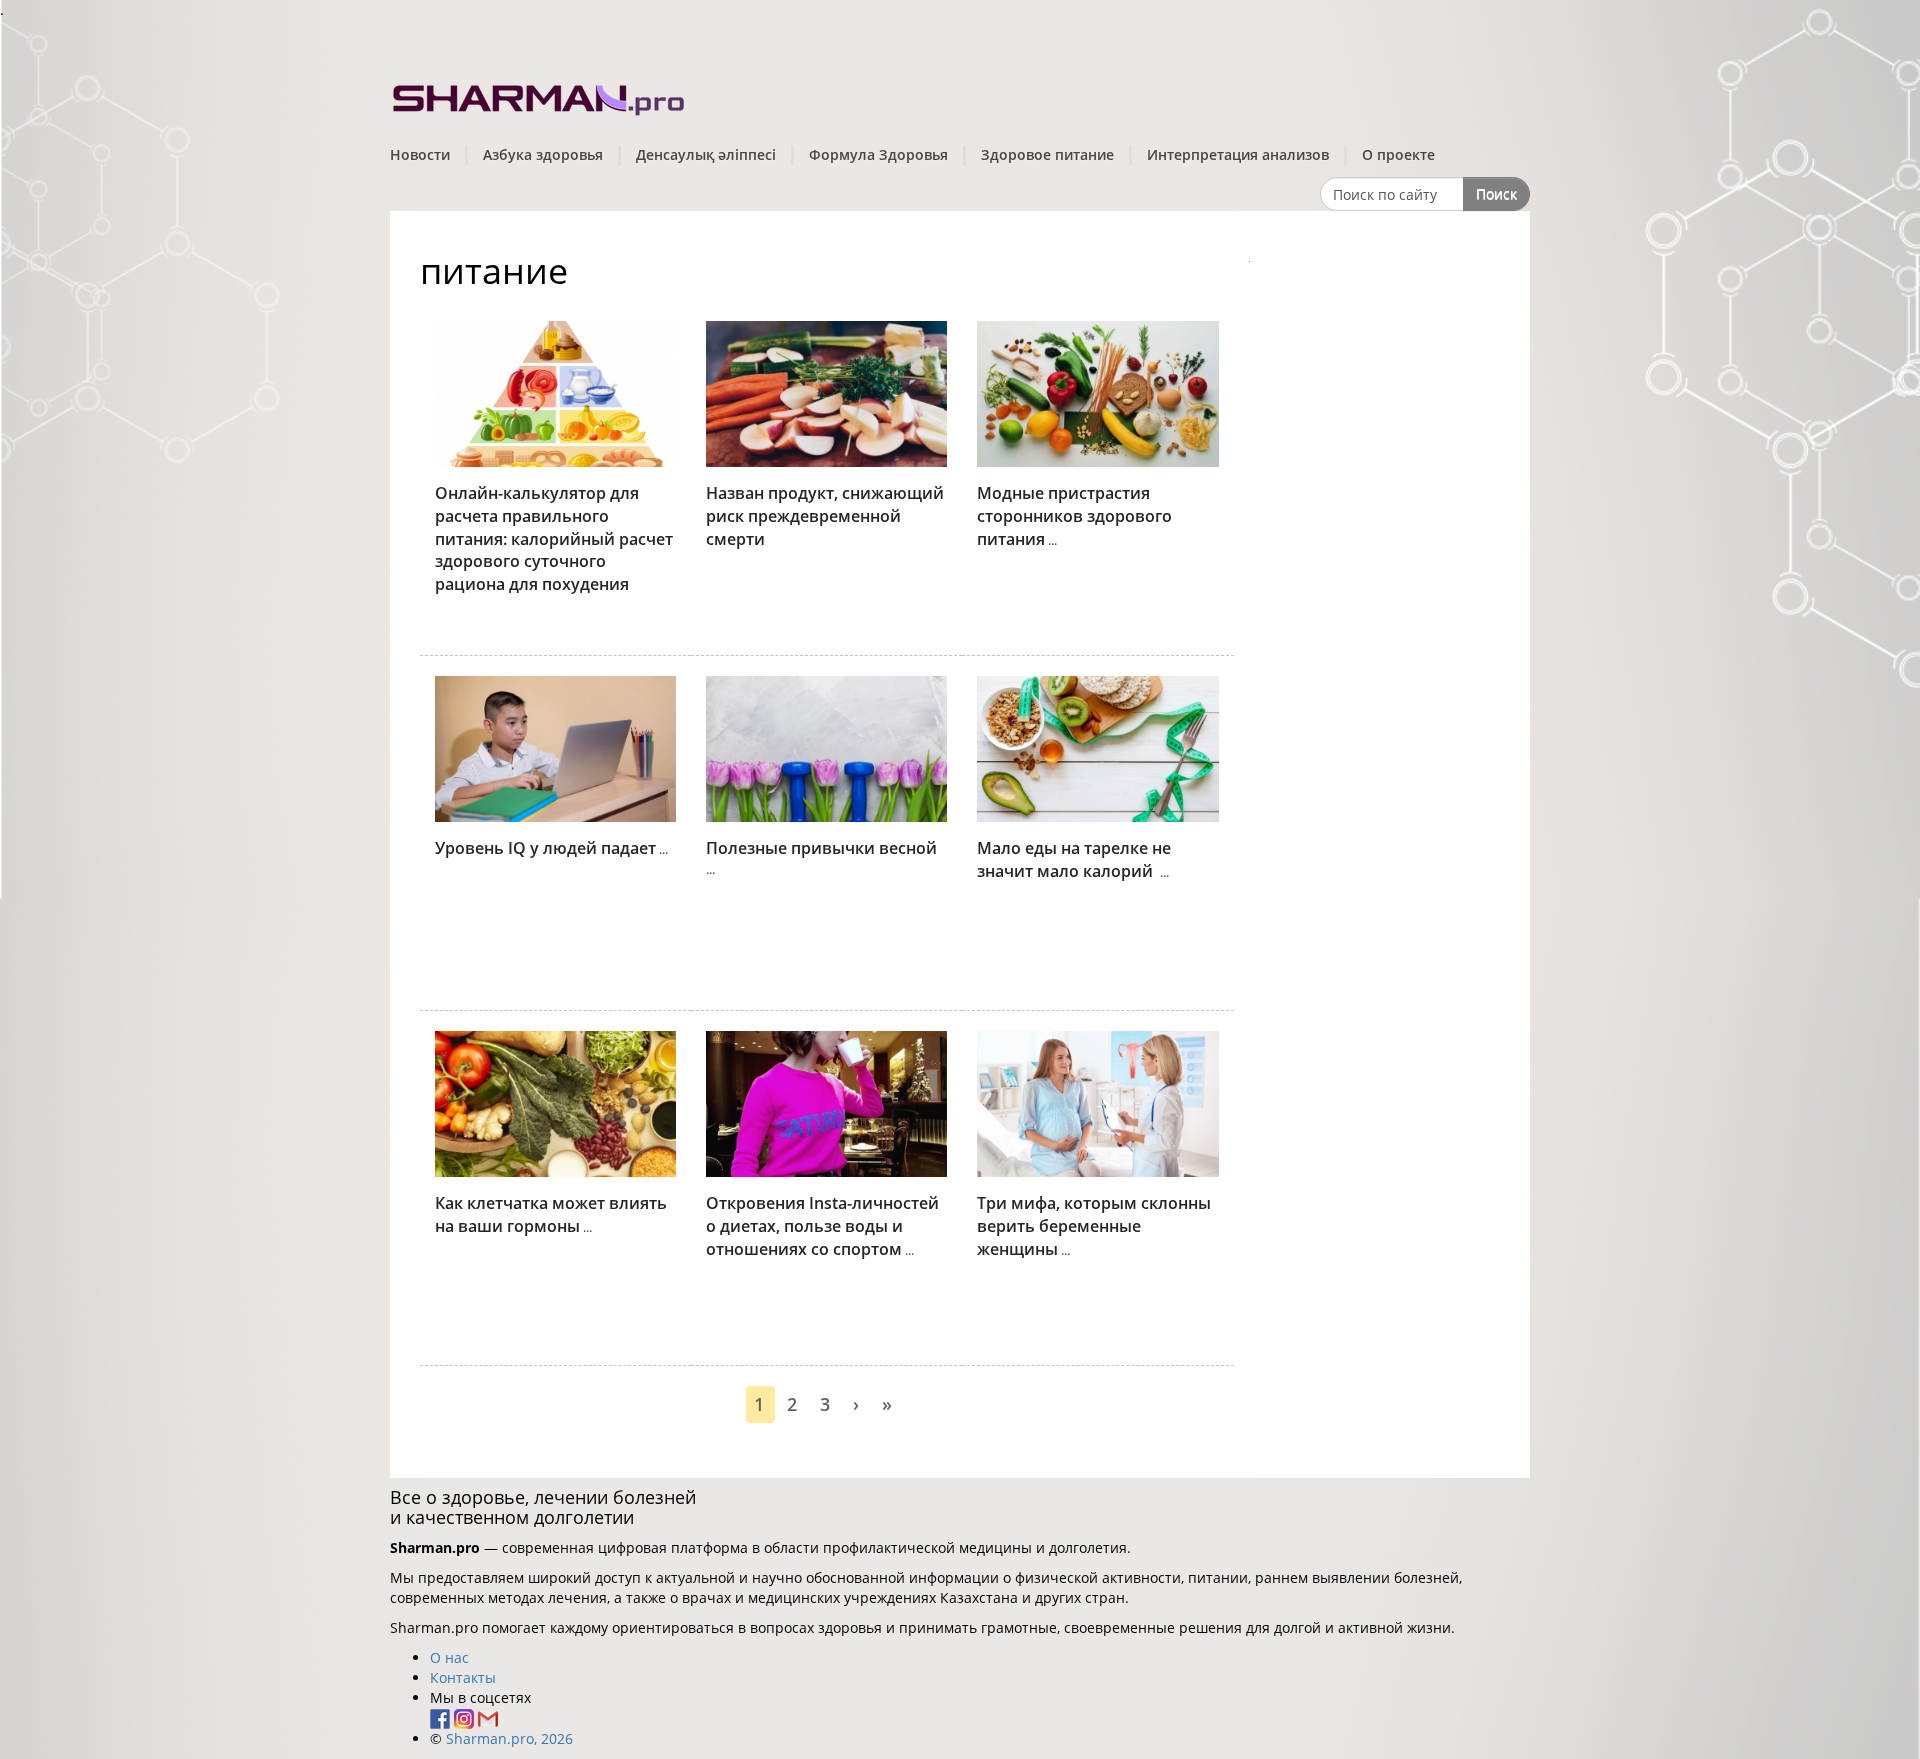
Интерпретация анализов (1238, 154)
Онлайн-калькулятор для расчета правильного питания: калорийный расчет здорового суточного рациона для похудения (554, 538)
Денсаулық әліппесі (706, 154)
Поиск (1496, 193)
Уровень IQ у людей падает (545, 848)
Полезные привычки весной (821, 848)
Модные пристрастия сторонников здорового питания (1074, 516)
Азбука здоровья (543, 154)
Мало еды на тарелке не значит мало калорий (1074, 859)
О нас (449, 1657)
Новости (420, 154)
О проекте (1398, 154)
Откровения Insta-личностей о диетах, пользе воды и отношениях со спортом (822, 1226)
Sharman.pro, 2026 (509, 1738)
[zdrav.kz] (540, 95)
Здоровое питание (1047, 154)
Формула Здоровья (878, 154)
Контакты (463, 1677)
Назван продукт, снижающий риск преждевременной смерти (825, 516)
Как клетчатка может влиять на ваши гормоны (551, 1214)
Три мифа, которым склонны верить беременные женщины (1094, 1226)
